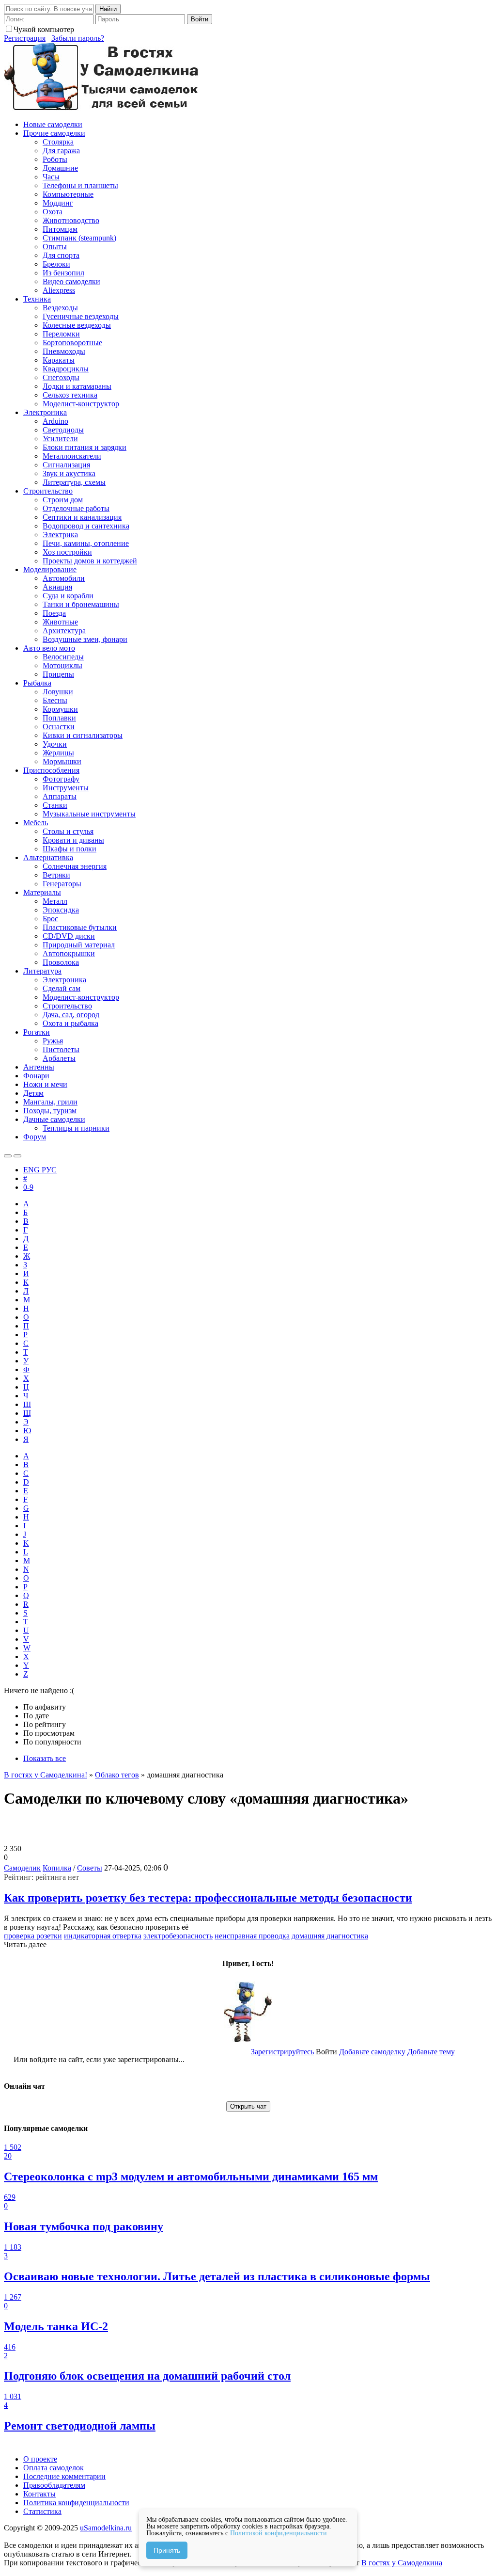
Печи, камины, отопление (86, 543)
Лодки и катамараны (77, 386)
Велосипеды (63, 657)
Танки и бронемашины (81, 604)
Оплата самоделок (54, 2468)
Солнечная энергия (75, 866)
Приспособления (51, 770)
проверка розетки (33, 1936)
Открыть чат (248, 2106)
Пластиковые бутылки (80, 927)
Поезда (54, 613)
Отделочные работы (76, 508)
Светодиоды (63, 430)
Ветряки (56, 875)
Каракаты (59, 360)
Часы (51, 177)
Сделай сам (62, 988)
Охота (53, 212)
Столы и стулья (68, 831)
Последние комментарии (64, 2476)
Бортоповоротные (72, 343)
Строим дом (63, 500)
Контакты (39, 2494)
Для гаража (61, 151)
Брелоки (56, 264)
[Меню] (17, 1156)
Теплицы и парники (76, 1128)
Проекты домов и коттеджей (90, 561)
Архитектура (64, 631)
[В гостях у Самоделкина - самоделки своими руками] (102, 108)
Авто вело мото (49, 648)
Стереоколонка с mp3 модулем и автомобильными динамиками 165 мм (191, 2176)
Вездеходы (60, 308)
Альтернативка (48, 857)
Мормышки (62, 761)
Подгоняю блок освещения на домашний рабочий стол (147, 2376)
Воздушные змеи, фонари (85, 639)
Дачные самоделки (54, 1119)
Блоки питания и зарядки (85, 447)
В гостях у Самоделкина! (46, 1775)
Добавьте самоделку (372, 2052)
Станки (55, 805)
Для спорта (61, 255)
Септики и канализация (82, 517)
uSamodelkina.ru (106, 2528)
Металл (55, 901)
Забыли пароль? (78, 38)
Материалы (42, 892)
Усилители (60, 439)
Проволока (61, 962)
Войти (200, 19)
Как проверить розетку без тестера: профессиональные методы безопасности (208, 1898)
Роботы (55, 159)
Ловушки (58, 692)
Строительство (48, 491)
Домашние (60, 168)
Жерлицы (58, 753)
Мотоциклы (62, 665)
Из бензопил (63, 273)
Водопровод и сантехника (86, 526)
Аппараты (60, 796)
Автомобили (64, 578)
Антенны (39, 1067)
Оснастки (59, 727)
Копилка (57, 1868)
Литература (42, 971)
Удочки (55, 744)
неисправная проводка (252, 1936)
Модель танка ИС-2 (56, 2326)
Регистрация (25, 38)
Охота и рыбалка (70, 1023)
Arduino (55, 421)
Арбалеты (59, 1058)
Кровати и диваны (73, 840)
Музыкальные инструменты (89, 814)
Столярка (58, 142)
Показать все (45, 1758)
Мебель (36, 823)
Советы (90, 1868)
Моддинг (58, 203)
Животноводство (71, 220)
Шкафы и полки (70, 849)
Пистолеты (61, 1049)
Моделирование (50, 569)
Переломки (61, 334)
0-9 (28, 1187)
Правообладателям (54, 2485)
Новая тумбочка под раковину (84, 2226)
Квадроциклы (66, 369)
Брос (50, 919)
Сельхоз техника (70, 395)
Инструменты (66, 788)
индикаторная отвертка (103, 1936)
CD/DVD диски (69, 936)
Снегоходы (61, 377)
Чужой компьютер (44, 29)
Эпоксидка (61, 910)
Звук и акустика (69, 473)
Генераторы (62, 884)
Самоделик (22, 1868)
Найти (108, 9)
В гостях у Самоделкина (402, 2563)
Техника (37, 299)
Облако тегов (117, 1775)
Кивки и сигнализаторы (83, 735)
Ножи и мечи (45, 1084)
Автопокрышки (69, 953)
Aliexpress (59, 290)
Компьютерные (68, 194)
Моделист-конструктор (81, 404)
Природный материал (79, 945)
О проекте (40, 2459)
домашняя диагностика (330, 1936)
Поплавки (59, 718)
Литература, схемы (74, 482)
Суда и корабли (68, 596)
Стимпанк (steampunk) (79, 238)
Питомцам (60, 229)
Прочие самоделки (54, 133)
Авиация (57, 587)
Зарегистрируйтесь (282, 2052)
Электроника (45, 412)
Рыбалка (37, 683)
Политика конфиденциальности (76, 2503)
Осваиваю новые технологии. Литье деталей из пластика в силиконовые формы (217, 2276)
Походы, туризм (50, 1111)
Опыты (55, 247)
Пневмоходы (64, 351)
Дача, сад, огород (71, 1015)
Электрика (60, 535)
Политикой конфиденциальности (279, 2533)
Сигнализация (66, 465)
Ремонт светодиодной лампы (80, 2426)
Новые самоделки (53, 124)
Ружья (53, 1041)
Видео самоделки (71, 281)
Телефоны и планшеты (80, 185)
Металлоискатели (72, 456)
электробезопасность (178, 1936)
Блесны (55, 700)
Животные (60, 622)
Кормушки (60, 709)
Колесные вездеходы (77, 325)
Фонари (36, 1076)
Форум (35, 1137)
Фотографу (61, 779)
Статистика (42, 2511)
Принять (167, 2550)
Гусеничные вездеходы (81, 316)
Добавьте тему (431, 2052)
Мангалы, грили (50, 1102)
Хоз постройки (67, 552)
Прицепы (58, 674)
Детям (33, 1093)
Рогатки (37, 1032)
